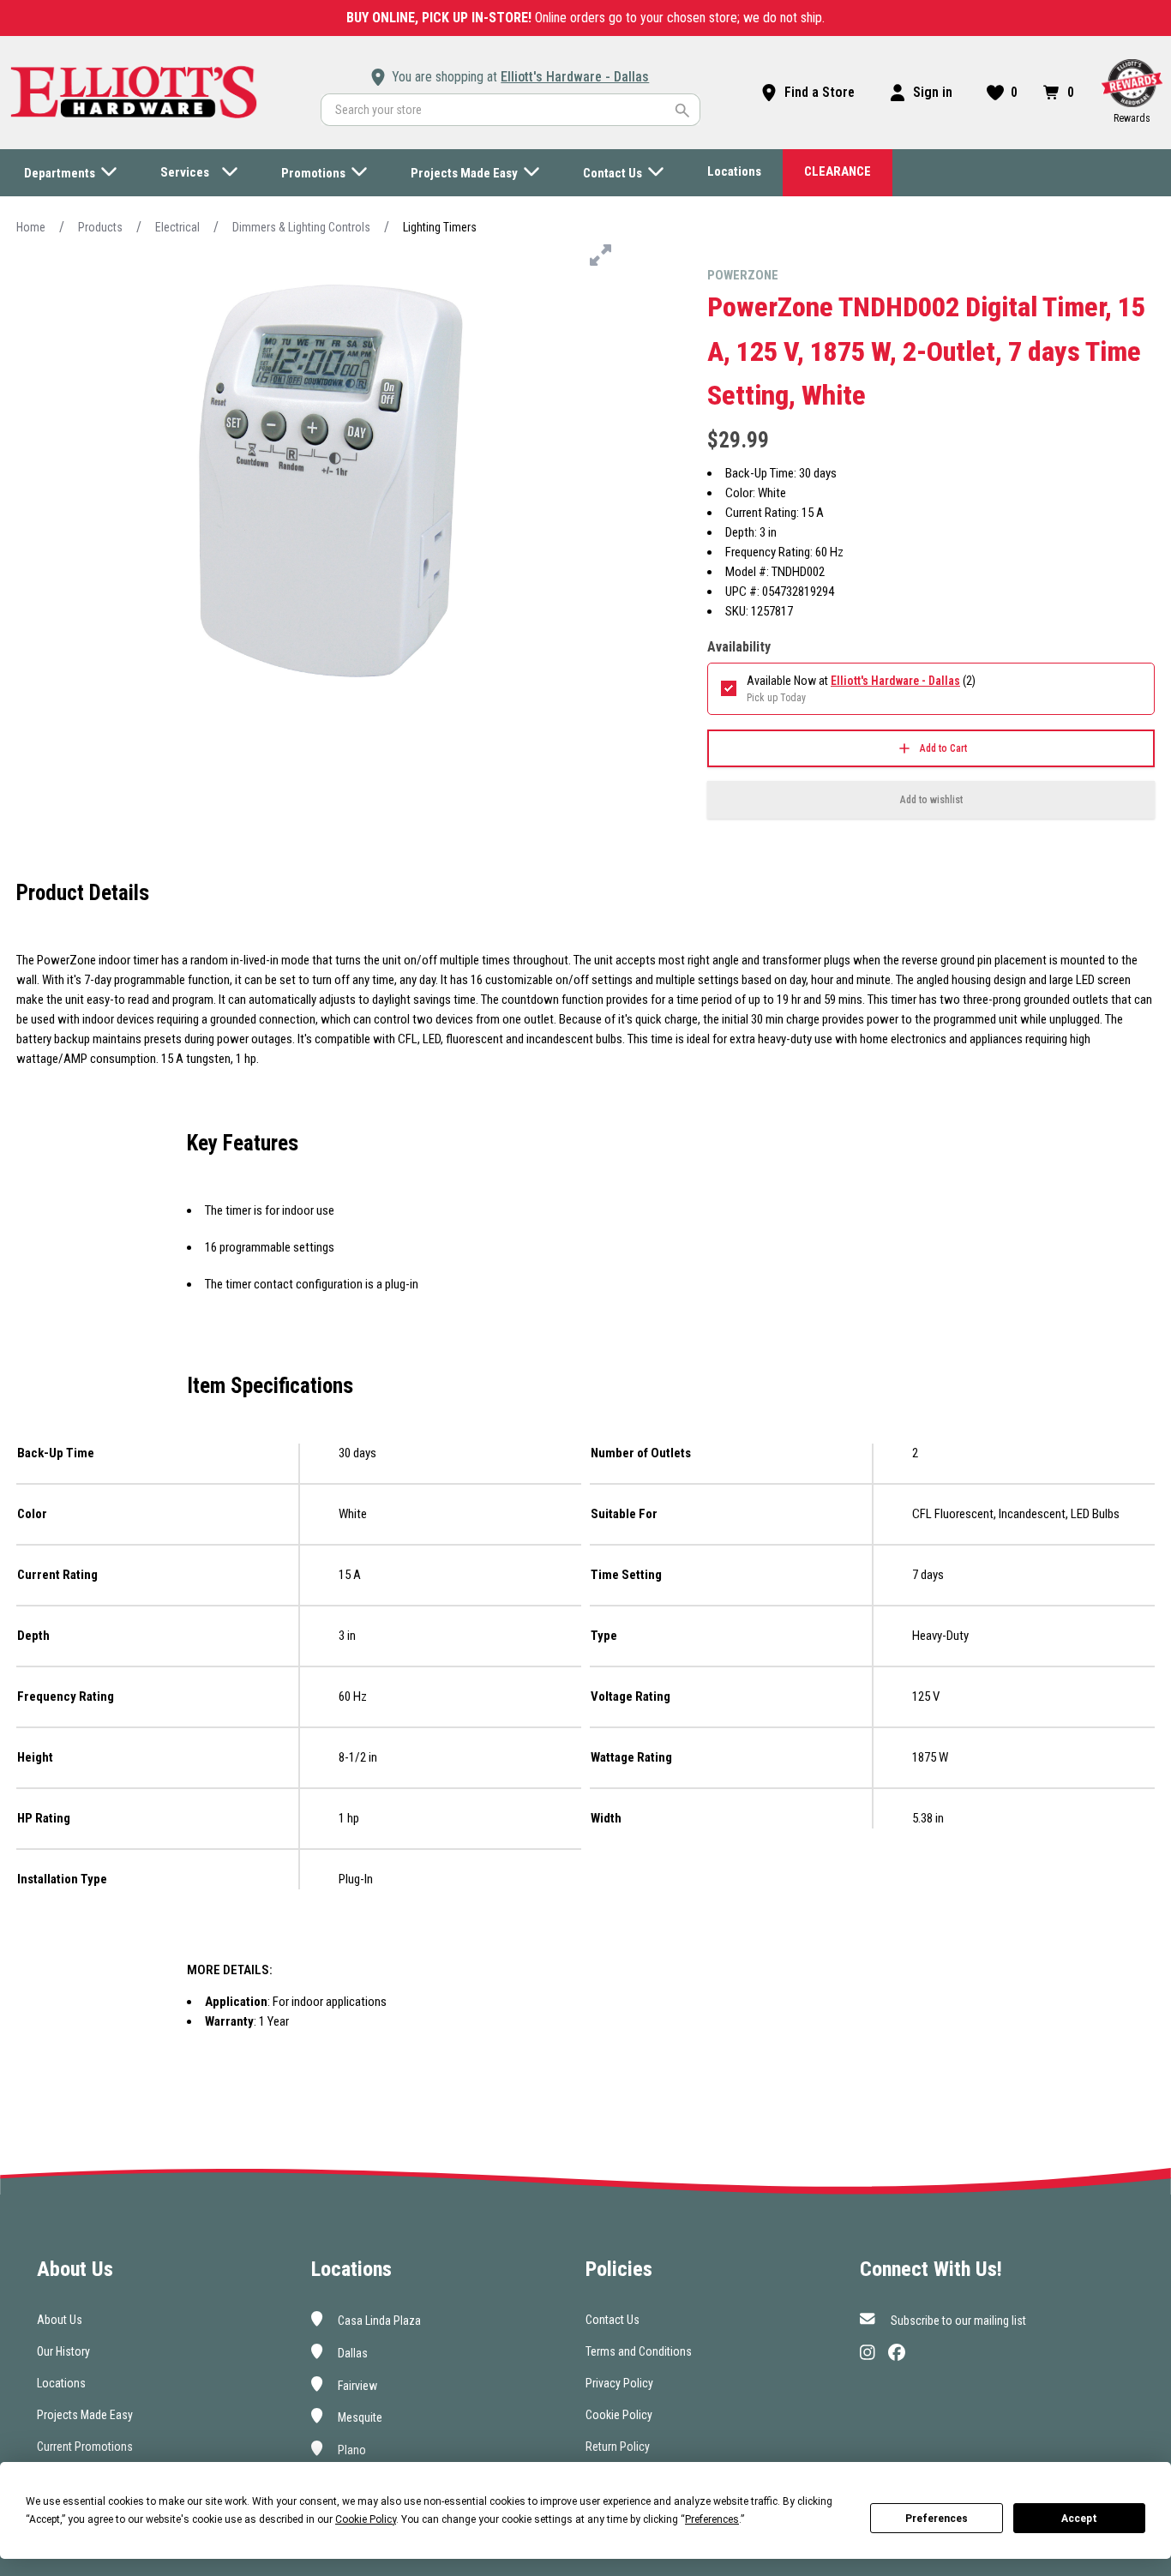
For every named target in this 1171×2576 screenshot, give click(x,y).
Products (100, 227)
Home (31, 227)
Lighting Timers (440, 227)
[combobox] (510, 110)
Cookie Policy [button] (366, 2519)
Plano (351, 2450)
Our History (63, 2351)
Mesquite (359, 2417)
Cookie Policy (619, 2415)
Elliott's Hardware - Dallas (575, 77)
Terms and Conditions (639, 2351)
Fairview (356, 2385)
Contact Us (613, 2320)
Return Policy (618, 2447)
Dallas (351, 2353)
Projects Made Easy (85, 2415)
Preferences (937, 2519)
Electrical (177, 227)
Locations (61, 2383)
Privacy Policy (619, 2383)
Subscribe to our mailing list (957, 2321)
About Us (60, 2320)
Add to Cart (943, 748)
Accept (1079, 2519)
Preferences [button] (712, 2519)
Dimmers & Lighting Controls (301, 227)
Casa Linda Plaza (378, 2321)
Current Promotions (85, 2447)
